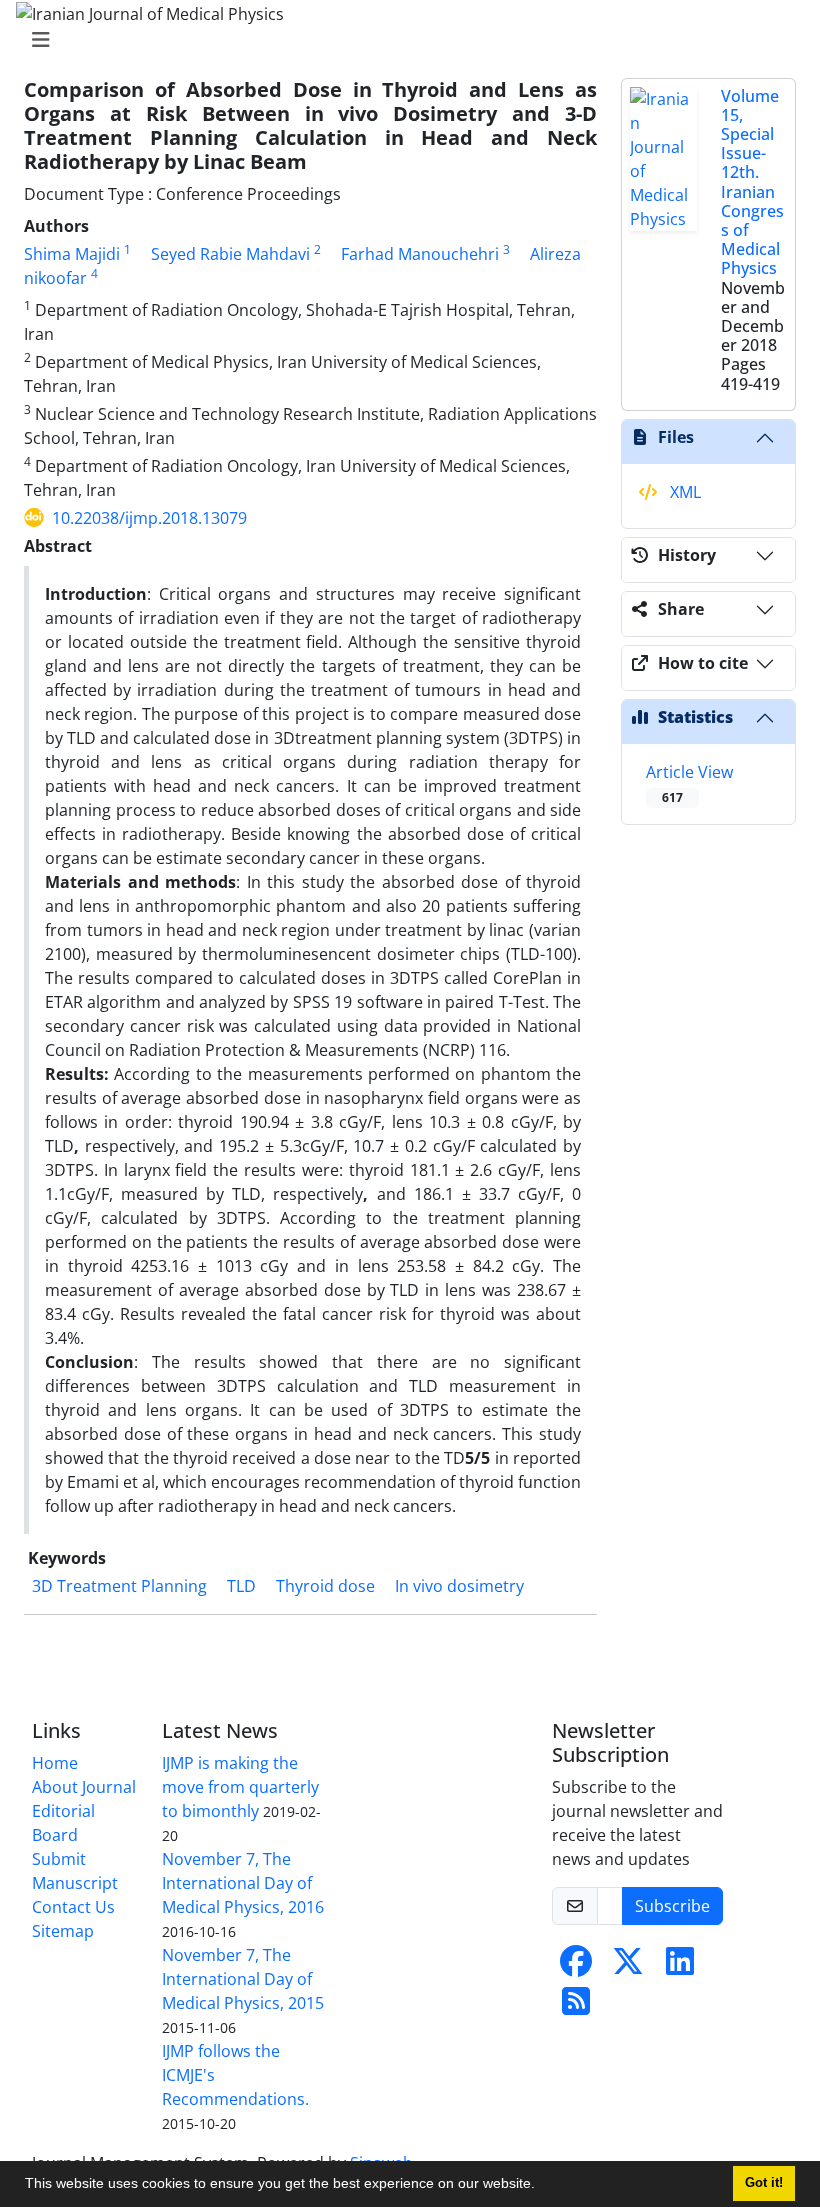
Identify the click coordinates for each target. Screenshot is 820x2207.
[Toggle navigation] (404, 40)
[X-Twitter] (628, 1967)
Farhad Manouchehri (420, 254)
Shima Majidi (72, 254)
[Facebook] (576, 1967)
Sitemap (63, 1931)
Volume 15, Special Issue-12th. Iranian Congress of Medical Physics (752, 182)
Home (55, 1763)
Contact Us (73, 1907)
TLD (241, 1586)
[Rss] (576, 2007)
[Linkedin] (680, 1967)
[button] (542, 2186)
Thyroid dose (325, 1586)
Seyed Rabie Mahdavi (230, 254)
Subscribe (672, 1906)
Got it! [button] (764, 2183)
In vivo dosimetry (459, 1586)
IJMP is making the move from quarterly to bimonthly (240, 1787)
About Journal (84, 1787)
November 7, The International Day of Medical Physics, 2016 (243, 1883)
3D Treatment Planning (119, 1586)
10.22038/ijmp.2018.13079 (149, 518)
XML (683, 492)
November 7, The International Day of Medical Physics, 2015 (243, 1979)
